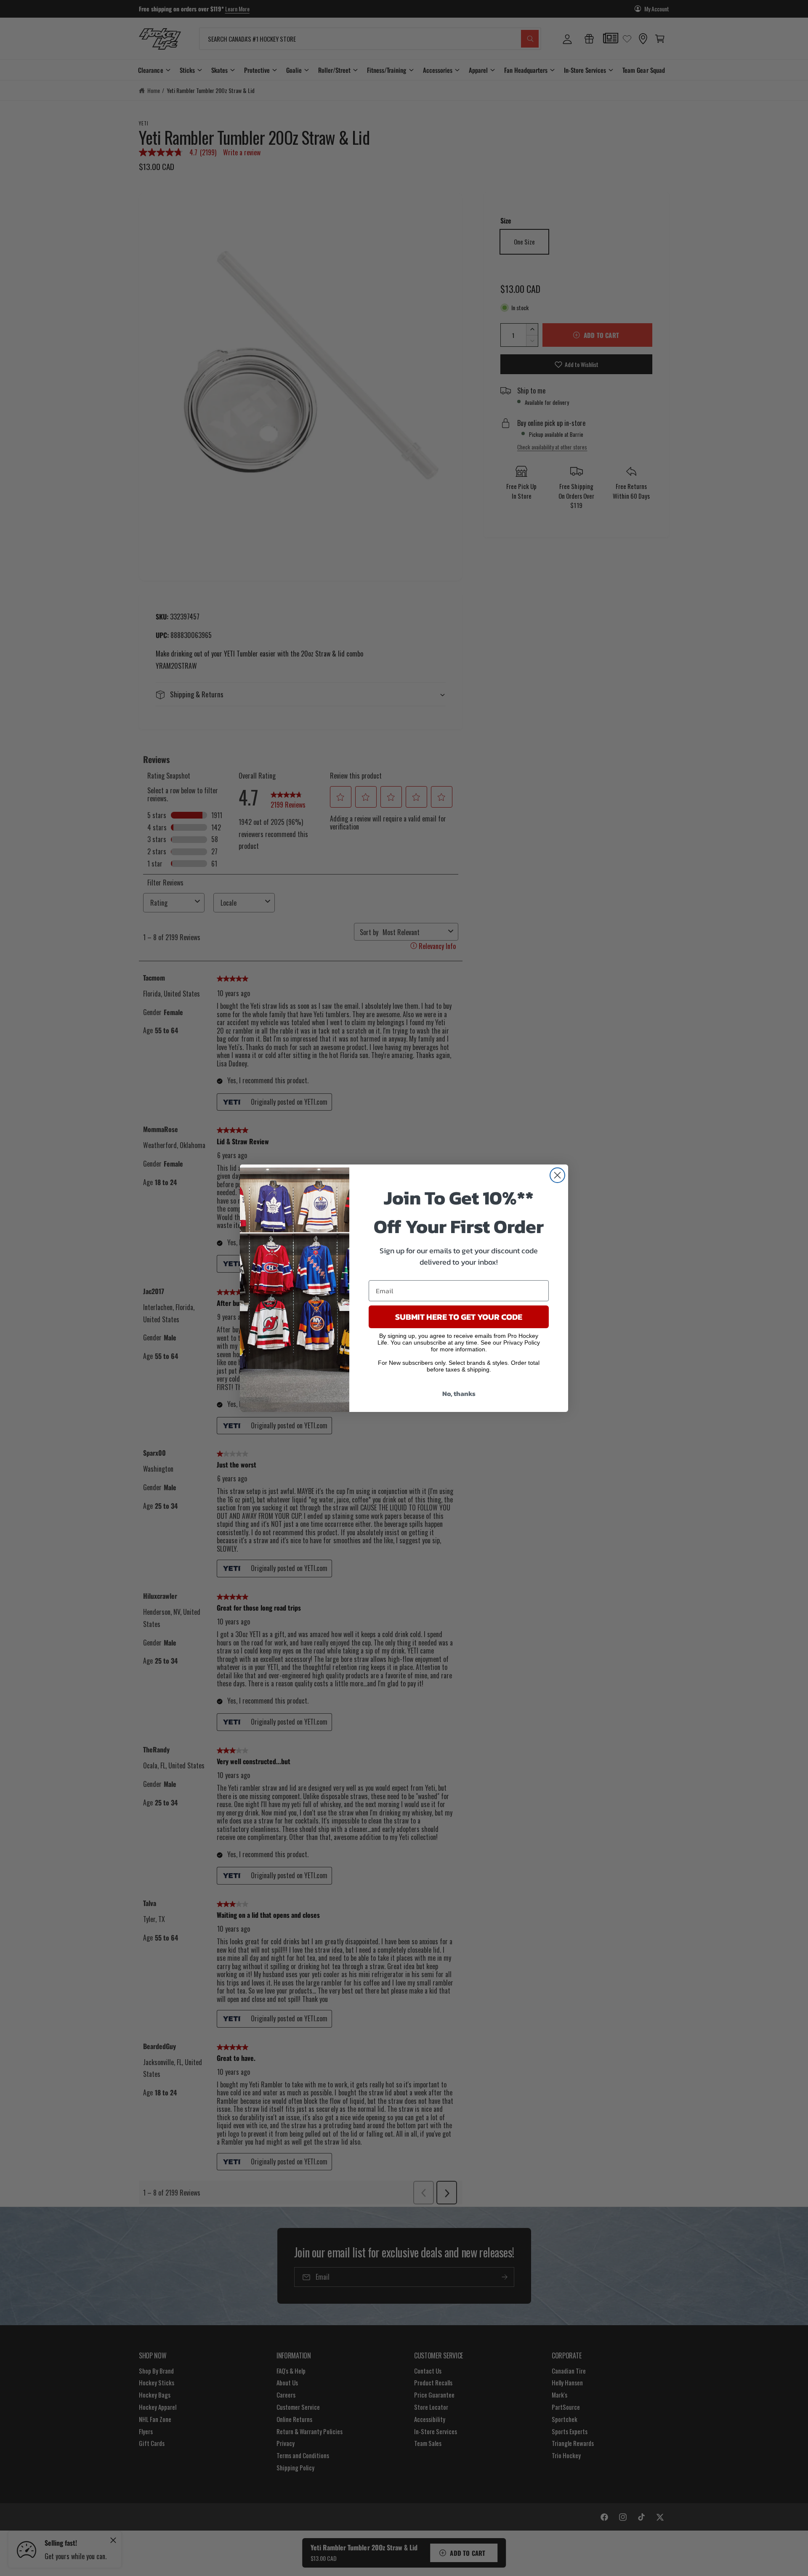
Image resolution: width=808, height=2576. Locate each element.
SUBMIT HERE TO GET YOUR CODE (459, 1317)
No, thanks (459, 1393)
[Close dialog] (557, 1175)
